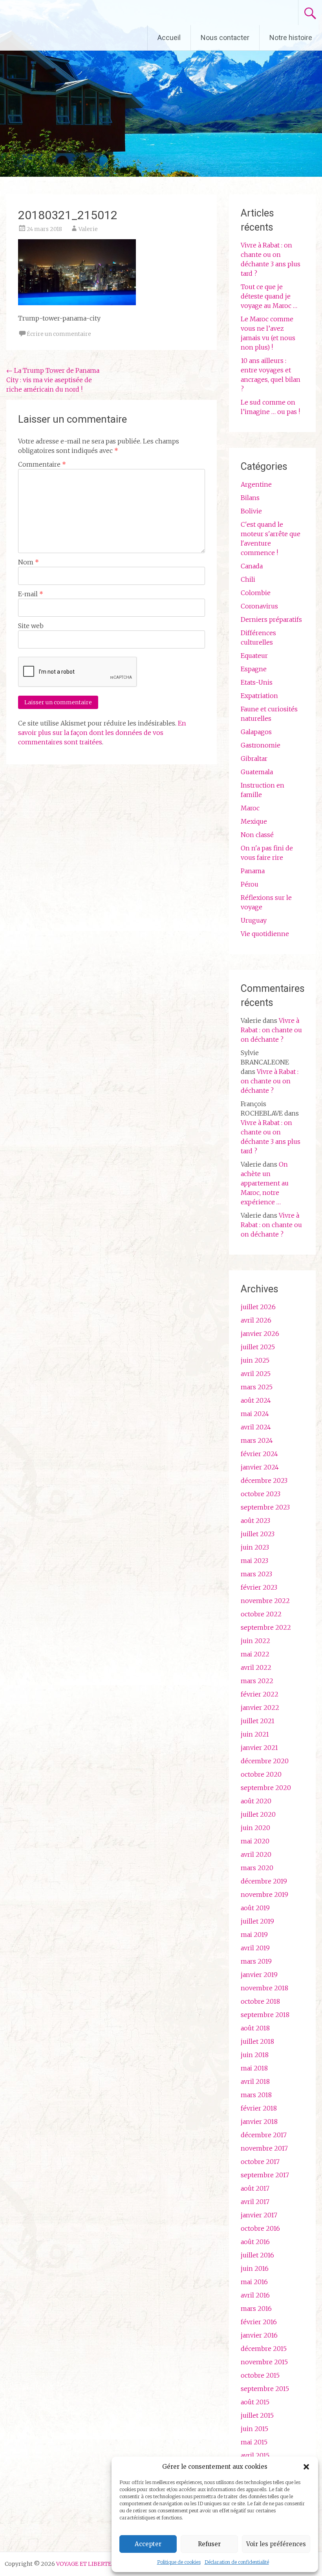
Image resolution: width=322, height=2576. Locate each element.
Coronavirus (259, 606)
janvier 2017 (259, 2215)
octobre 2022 (261, 1614)
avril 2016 (255, 2295)
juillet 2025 (258, 1347)
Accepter (148, 2544)
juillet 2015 (257, 2415)
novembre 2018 (264, 1988)
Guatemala (257, 772)
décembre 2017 (264, 2135)
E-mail (31, 594)
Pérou (250, 884)
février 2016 (259, 2322)
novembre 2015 (264, 2362)
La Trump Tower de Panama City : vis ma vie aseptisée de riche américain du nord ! (53, 380)
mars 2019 (256, 1961)
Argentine (256, 484)
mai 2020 (255, 1841)
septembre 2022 (266, 1627)
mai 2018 (254, 2068)
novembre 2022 (265, 1601)
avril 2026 (256, 1320)
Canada (252, 566)
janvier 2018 (259, 2122)
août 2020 (256, 1801)
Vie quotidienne (265, 934)
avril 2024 (256, 1427)
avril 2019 (255, 1948)
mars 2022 (257, 1681)
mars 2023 (256, 1574)
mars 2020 (257, 1868)
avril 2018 (255, 2081)
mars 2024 (257, 1440)
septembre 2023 (265, 1507)
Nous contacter (225, 38)
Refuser (209, 2544)
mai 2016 (254, 2282)
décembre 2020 (265, 1761)
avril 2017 (255, 2202)
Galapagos (256, 732)
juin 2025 (255, 1360)
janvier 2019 (259, 1975)
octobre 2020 (261, 1774)
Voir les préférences (276, 2544)
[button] (306, 2467)
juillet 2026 (258, 1307)
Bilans (250, 498)
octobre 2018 (260, 2001)
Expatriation (259, 696)
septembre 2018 (265, 2015)
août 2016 (255, 2242)
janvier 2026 (260, 1334)
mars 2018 (256, 2095)
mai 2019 (254, 1935)
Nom (28, 562)
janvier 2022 (260, 1708)
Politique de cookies (179, 2562)
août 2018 (255, 2028)
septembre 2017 (265, 2175)
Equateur (254, 656)
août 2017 (255, 2188)
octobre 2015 (260, 2375)
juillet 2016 (257, 2255)
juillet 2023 (258, 1534)
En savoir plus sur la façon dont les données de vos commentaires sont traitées (102, 733)
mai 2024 (255, 1414)
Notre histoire (291, 38)
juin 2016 (255, 2268)
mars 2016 (256, 2309)
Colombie (256, 593)
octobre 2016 (260, 2228)
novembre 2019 (264, 1894)
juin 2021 (255, 1734)
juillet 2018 (257, 2041)
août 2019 (255, 1908)
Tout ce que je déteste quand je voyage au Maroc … (269, 296)
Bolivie (251, 511)
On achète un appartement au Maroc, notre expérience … (265, 1183)
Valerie (88, 229)
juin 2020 (255, 1828)
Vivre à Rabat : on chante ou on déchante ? (271, 1030)
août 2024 (256, 1400)
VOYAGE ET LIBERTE (74, 13)
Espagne (254, 669)
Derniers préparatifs (271, 619)
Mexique (254, 821)
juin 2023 (255, 1547)
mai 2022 (255, 1654)
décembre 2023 (264, 1480)
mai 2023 (254, 1561)
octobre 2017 (260, 2162)
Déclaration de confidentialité (237, 2562)
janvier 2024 (260, 1467)
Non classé (257, 835)
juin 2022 (255, 1641)
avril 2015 (255, 2455)
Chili (248, 579)
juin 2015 (254, 2429)
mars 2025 (257, 1387)
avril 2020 (256, 1854)
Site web (31, 626)
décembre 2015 (264, 2349)
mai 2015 (254, 2442)
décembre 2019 (264, 1881)
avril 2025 (256, 1374)
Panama (253, 871)
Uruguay (254, 920)
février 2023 (259, 1587)
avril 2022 (256, 1667)
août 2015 (255, 2402)
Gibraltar (254, 759)
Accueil (169, 38)
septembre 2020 (266, 1788)
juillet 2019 (257, 1921)
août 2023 (255, 1521)
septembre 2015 (265, 2389)
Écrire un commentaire (59, 334)
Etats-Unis (257, 682)
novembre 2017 (264, 2148)
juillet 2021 (258, 1721)
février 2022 (260, 1694)
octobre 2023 (261, 1494)
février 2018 (259, 2108)
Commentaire (42, 464)
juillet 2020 (258, 1814)
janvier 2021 (259, 1748)
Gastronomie (261, 745)
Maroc (250, 808)
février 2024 (259, 1454)
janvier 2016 (259, 2335)
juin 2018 (255, 2055)
